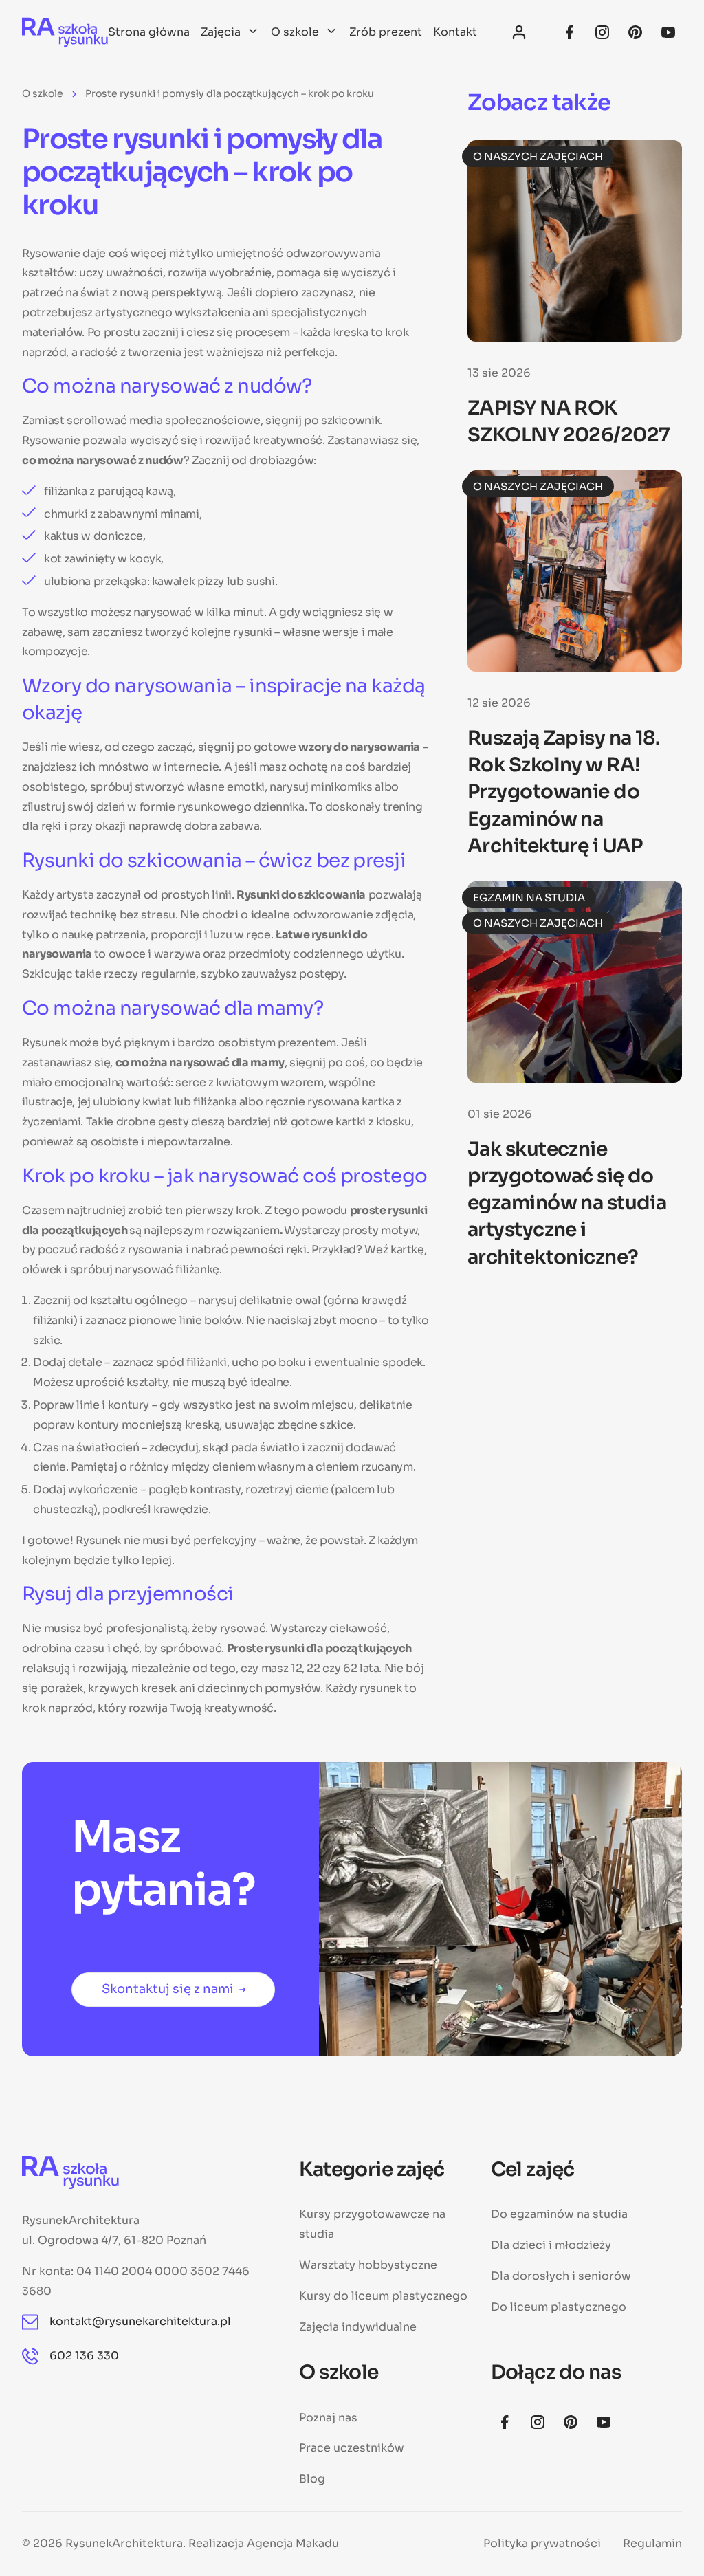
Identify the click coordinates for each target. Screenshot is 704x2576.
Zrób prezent (386, 32)
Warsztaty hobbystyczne (368, 2265)
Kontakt (455, 32)
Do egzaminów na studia (559, 2214)
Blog (312, 2479)
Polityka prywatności (542, 2543)
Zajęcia (221, 32)
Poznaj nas (328, 2418)
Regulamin (652, 2543)
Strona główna (149, 32)
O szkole (295, 32)
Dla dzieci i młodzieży (551, 2245)
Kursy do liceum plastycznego (383, 2296)
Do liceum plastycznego (559, 2307)
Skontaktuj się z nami (168, 1989)
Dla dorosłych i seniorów (561, 2276)
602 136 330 (84, 2356)
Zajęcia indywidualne (358, 2327)
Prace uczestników (352, 2448)
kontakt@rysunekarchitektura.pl (140, 2321)
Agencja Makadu (293, 2543)
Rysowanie (51, 253)
